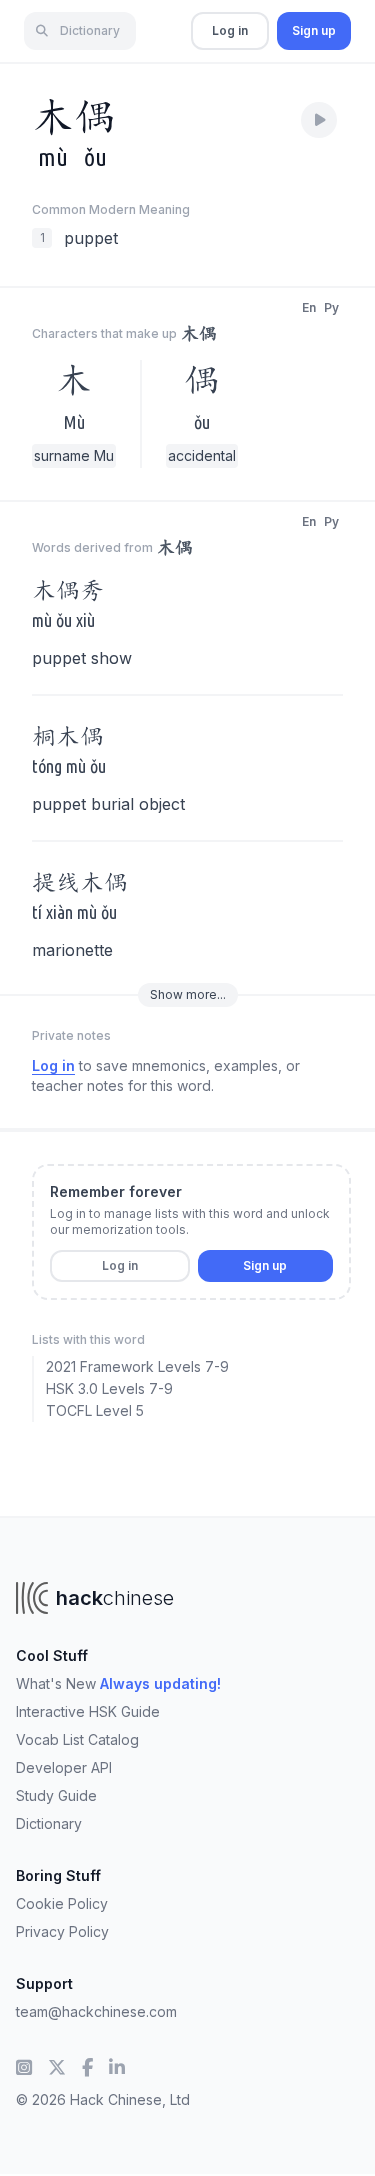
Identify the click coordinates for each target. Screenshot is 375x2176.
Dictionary (49, 1823)
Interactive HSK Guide (88, 1711)
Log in (230, 30)
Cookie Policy (62, 1903)
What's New (118, 1683)
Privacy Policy (62, 1931)
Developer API (64, 1767)
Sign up (314, 30)
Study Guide (56, 1795)
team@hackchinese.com (96, 2011)
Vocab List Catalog (77, 1739)
